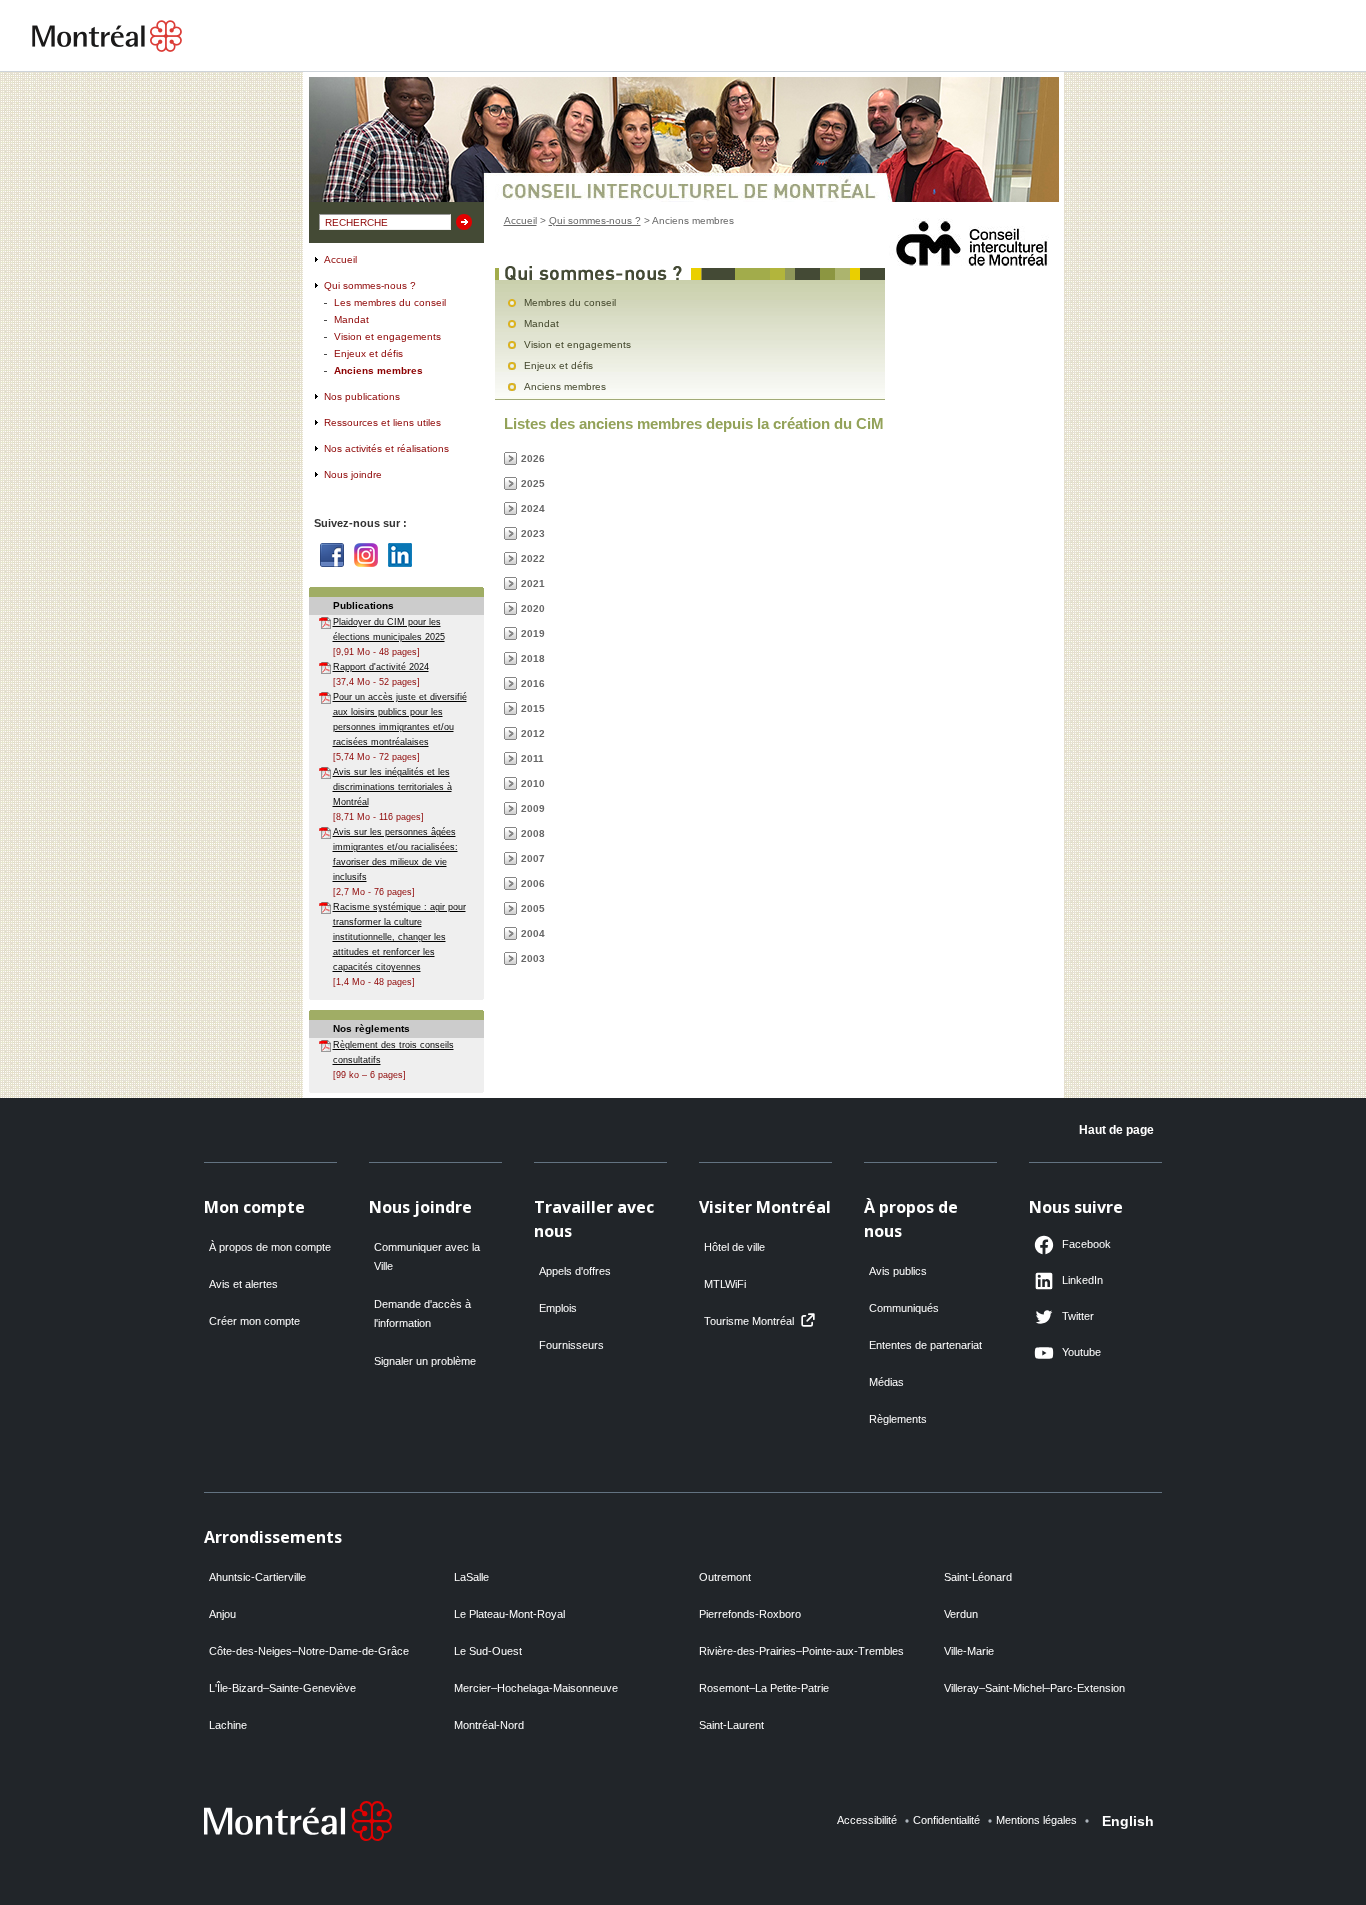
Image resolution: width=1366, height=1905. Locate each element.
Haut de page (1116, 1130)
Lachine (228, 1725)
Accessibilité (867, 1820)
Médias (886, 1382)
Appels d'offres (575, 1271)
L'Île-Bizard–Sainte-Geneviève (282, 1688)
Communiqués (904, 1308)
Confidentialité (946, 1820)
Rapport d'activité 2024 (381, 667)
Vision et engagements (387, 336)
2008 (533, 833)
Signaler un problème (425, 1361)
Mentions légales (1036, 1820)
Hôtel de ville (734, 1247)
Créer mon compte (254, 1321)
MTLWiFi (725, 1284)
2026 (533, 458)
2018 (533, 658)
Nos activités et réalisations (386, 448)
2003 (533, 958)
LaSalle (471, 1577)
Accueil (340, 259)
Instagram (366, 555)
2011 (532, 758)
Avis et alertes (243, 1284)
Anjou (222, 1614)
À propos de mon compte (270, 1247)
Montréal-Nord (489, 1725)
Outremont (725, 1577)
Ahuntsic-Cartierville (257, 1577)
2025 (533, 483)
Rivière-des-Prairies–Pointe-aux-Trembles (801, 1651)
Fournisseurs (571, 1345)
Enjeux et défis (368, 353)
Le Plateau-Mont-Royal (509, 1614)
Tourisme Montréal (749, 1321)
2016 (533, 683)
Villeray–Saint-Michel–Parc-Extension (1034, 1688)
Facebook (332, 555)
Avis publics (898, 1271)
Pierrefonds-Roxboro (750, 1614)
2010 (533, 783)
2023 (533, 533)
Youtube (1081, 1352)
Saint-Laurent (731, 1725)
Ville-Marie (969, 1651)
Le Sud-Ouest (488, 1651)
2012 (533, 733)
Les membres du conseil (390, 302)
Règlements (898, 1419)
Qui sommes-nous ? (370, 285)
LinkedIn (1082, 1280)
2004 (533, 933)
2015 (533, 708)
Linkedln (400, 555)
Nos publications (362, 396)
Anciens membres (378, 370)
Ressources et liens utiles (382, 422)
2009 (533, 808)
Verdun (961, 1614)
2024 (533, 508)
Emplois (558, 1308)
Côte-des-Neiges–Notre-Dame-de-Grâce (309, 1651)
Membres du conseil (570, 302)
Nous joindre (353, 474)
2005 (533, 908)
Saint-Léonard (978, 1577)
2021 (533, 583)
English (1128, 1821)
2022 (533, 558)
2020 (533, 608)
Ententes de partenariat (925, 1345)
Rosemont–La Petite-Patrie (764, 1688)
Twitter (1078, 1316)
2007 (533, 858)
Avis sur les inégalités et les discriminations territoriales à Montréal (392, 787)
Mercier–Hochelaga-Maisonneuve (536, 1688)
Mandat (351, 319)
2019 (533, 633)
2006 (533, 883)
